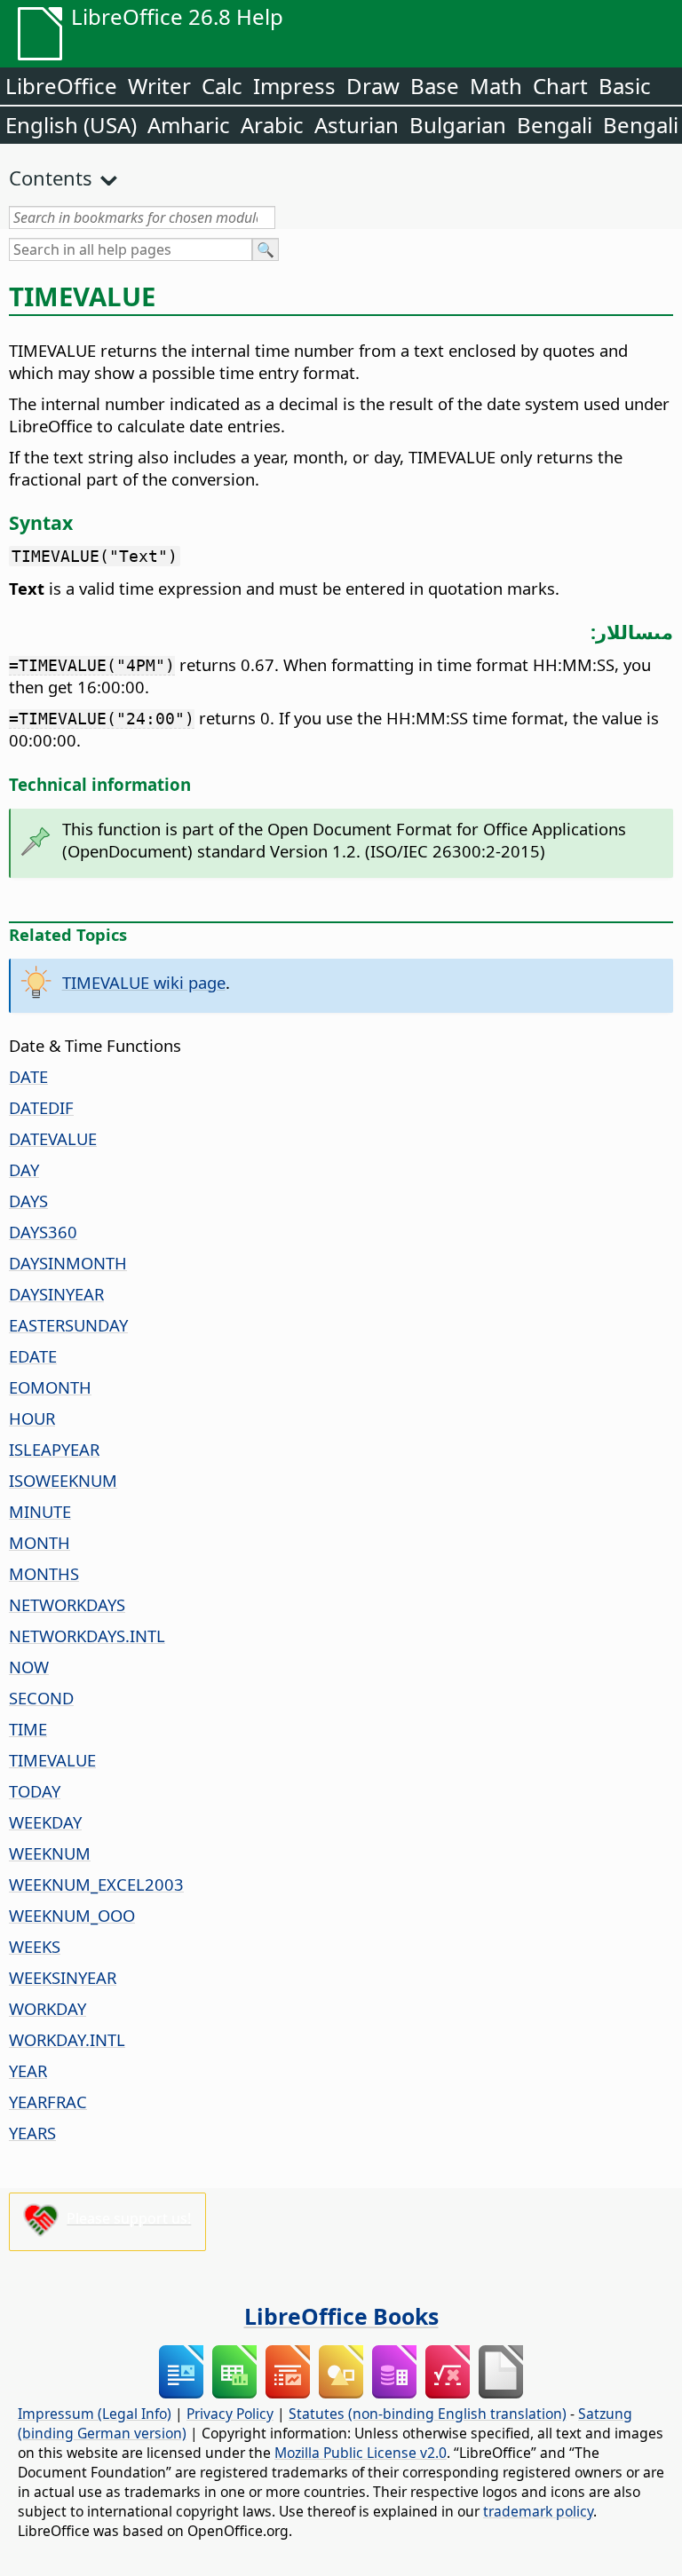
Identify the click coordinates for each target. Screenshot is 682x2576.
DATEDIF (41, 1107)
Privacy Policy (230, 2414)
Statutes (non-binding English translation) (428, 2414)
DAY (24, 1169)
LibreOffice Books (341, 2316)
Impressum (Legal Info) (95, 2414)
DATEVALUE (53, 1138)
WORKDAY (48, 2008)
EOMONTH (50, 1387)
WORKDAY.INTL (67, 2039)
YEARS (32, 2133)
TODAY (35, 1791)
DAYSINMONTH (68, 1263)
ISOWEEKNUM (63, 1480)
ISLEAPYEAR (54, 1449)
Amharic (189, 125)
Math (496, 86)
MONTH (40, 1542)
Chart (560, 86)
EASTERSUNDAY (68, 1325)
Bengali (555, 125)
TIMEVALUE (52, 1760)
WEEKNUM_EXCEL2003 (96, 1884)
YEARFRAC (48, 2102)
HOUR (32, 1418)
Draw (373, 86)
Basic (625, 86)
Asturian (357, 125)
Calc (222, 86)
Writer (159, 86)
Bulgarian (458, 125)
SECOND (41, 1698)
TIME (28, 1729)
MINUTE (40, 1511)
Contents (51, 178)
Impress (294, 86)
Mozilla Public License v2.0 (361, 2453)
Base (435, 86)
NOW (29, 1667)
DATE (28, 1076)
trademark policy (538, 2511)
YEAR (28, 2070)
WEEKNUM (50, 1853)
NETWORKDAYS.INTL (87, 1636)
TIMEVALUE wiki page (144, 982)
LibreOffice (61, 86)
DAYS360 (43, 1232)
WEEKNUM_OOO (72, 1915)
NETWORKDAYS (67, 1604)
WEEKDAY (45, 1822)
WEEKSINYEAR (63, 1977)
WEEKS (35, 1946)
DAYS (28, 1201)
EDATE (33, 1356)
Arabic (272, 125)
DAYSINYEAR (56, 1294)
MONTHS (44, 1573)
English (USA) (71, 125)
